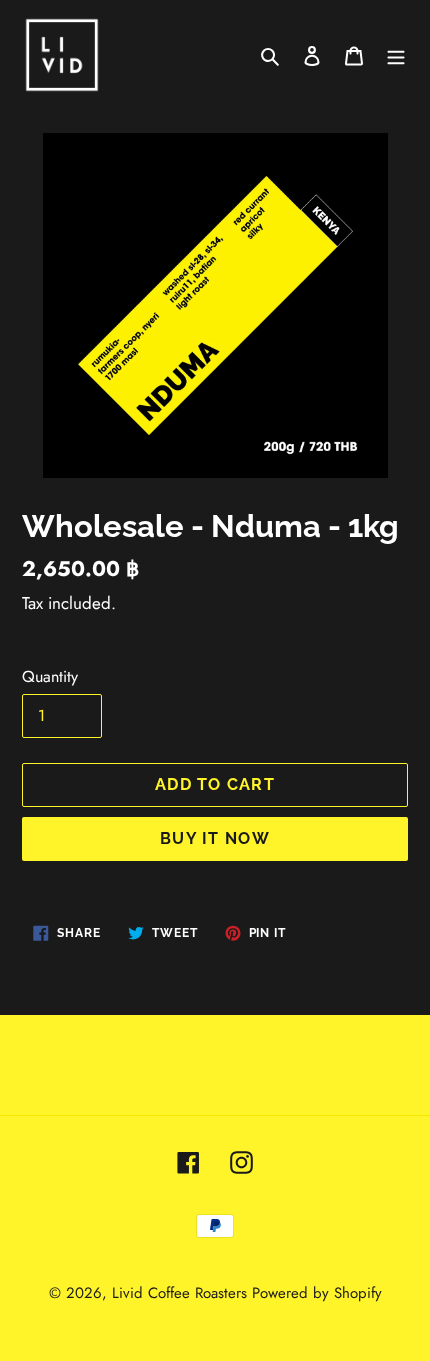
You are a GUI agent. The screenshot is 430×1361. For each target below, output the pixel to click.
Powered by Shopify (317, 1293)
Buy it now (215, 838)
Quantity (50, 676)
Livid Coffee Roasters (179, 1293)
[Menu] (396, 55)
